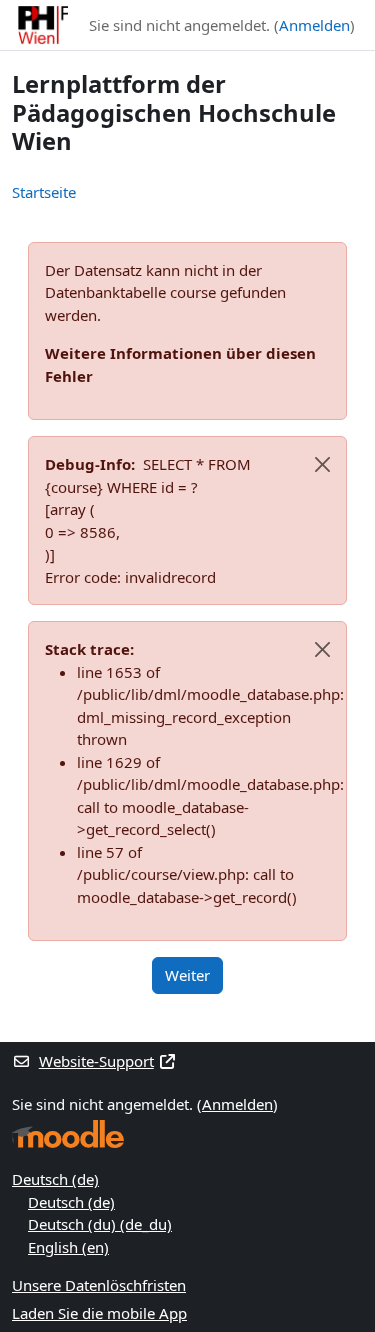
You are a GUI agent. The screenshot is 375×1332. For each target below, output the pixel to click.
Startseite (44, 192)
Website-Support (96, 1061)
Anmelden (314, 25)
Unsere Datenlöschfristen (99, 1285)
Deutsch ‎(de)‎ (55, 1179)
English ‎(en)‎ (68, 1247)
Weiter (187, 975)
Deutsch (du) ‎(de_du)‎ (100, 1224)
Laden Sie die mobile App (99, 1313)
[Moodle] (68, 1134)
